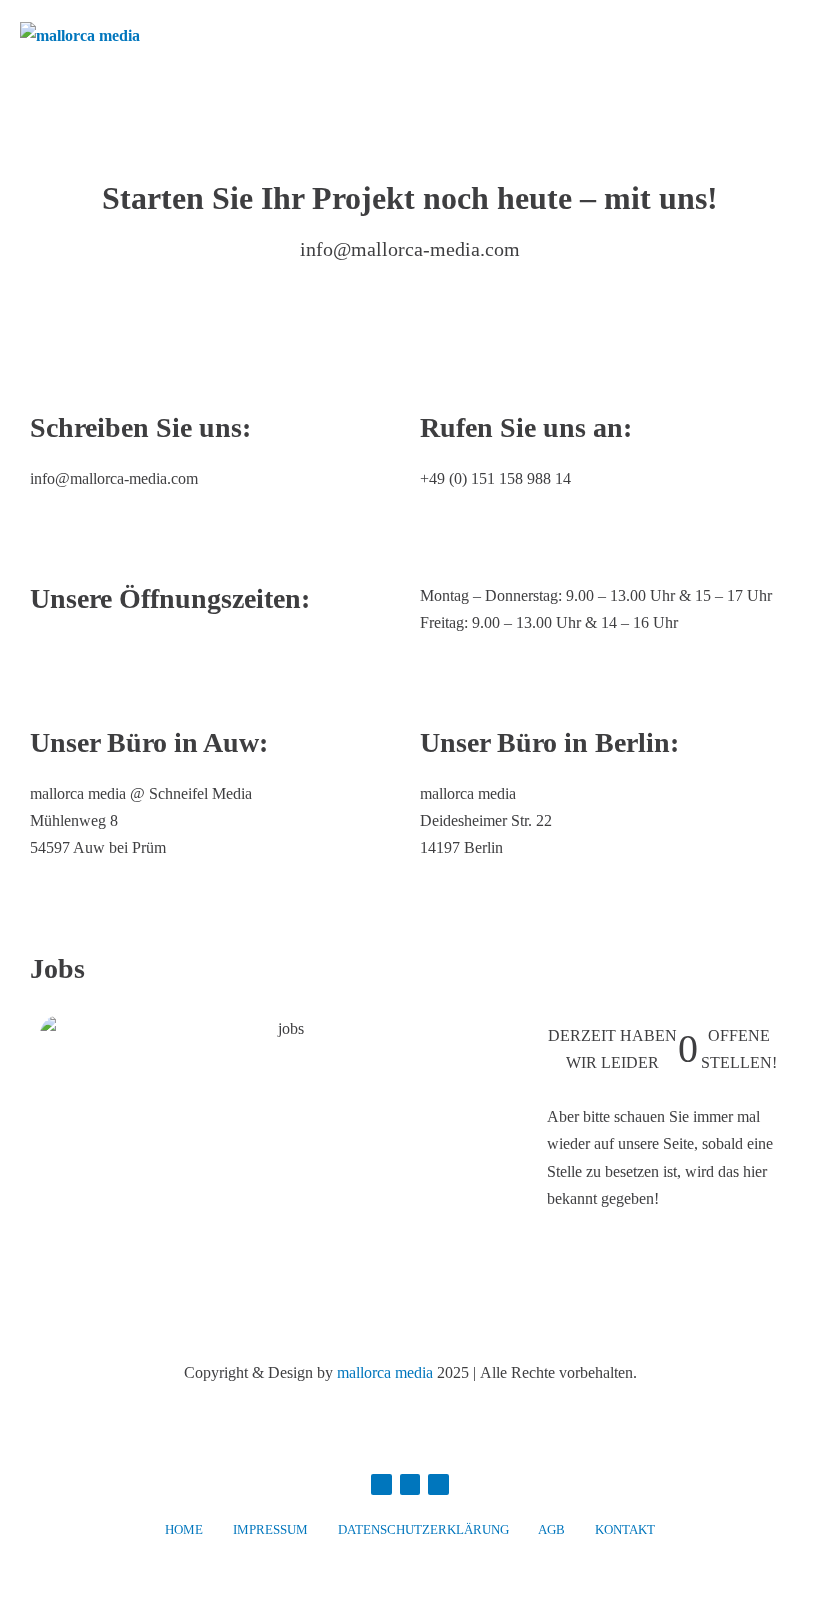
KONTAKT (625, 1530)
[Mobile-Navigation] (794, 36)
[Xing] (438, 1484)
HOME (184, 1530)
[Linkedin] (410, 1484)
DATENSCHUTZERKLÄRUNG (423, 1530)
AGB (551, 1530)
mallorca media (385, 1372)
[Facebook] (381, 1484)
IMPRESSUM (270, 1530)
